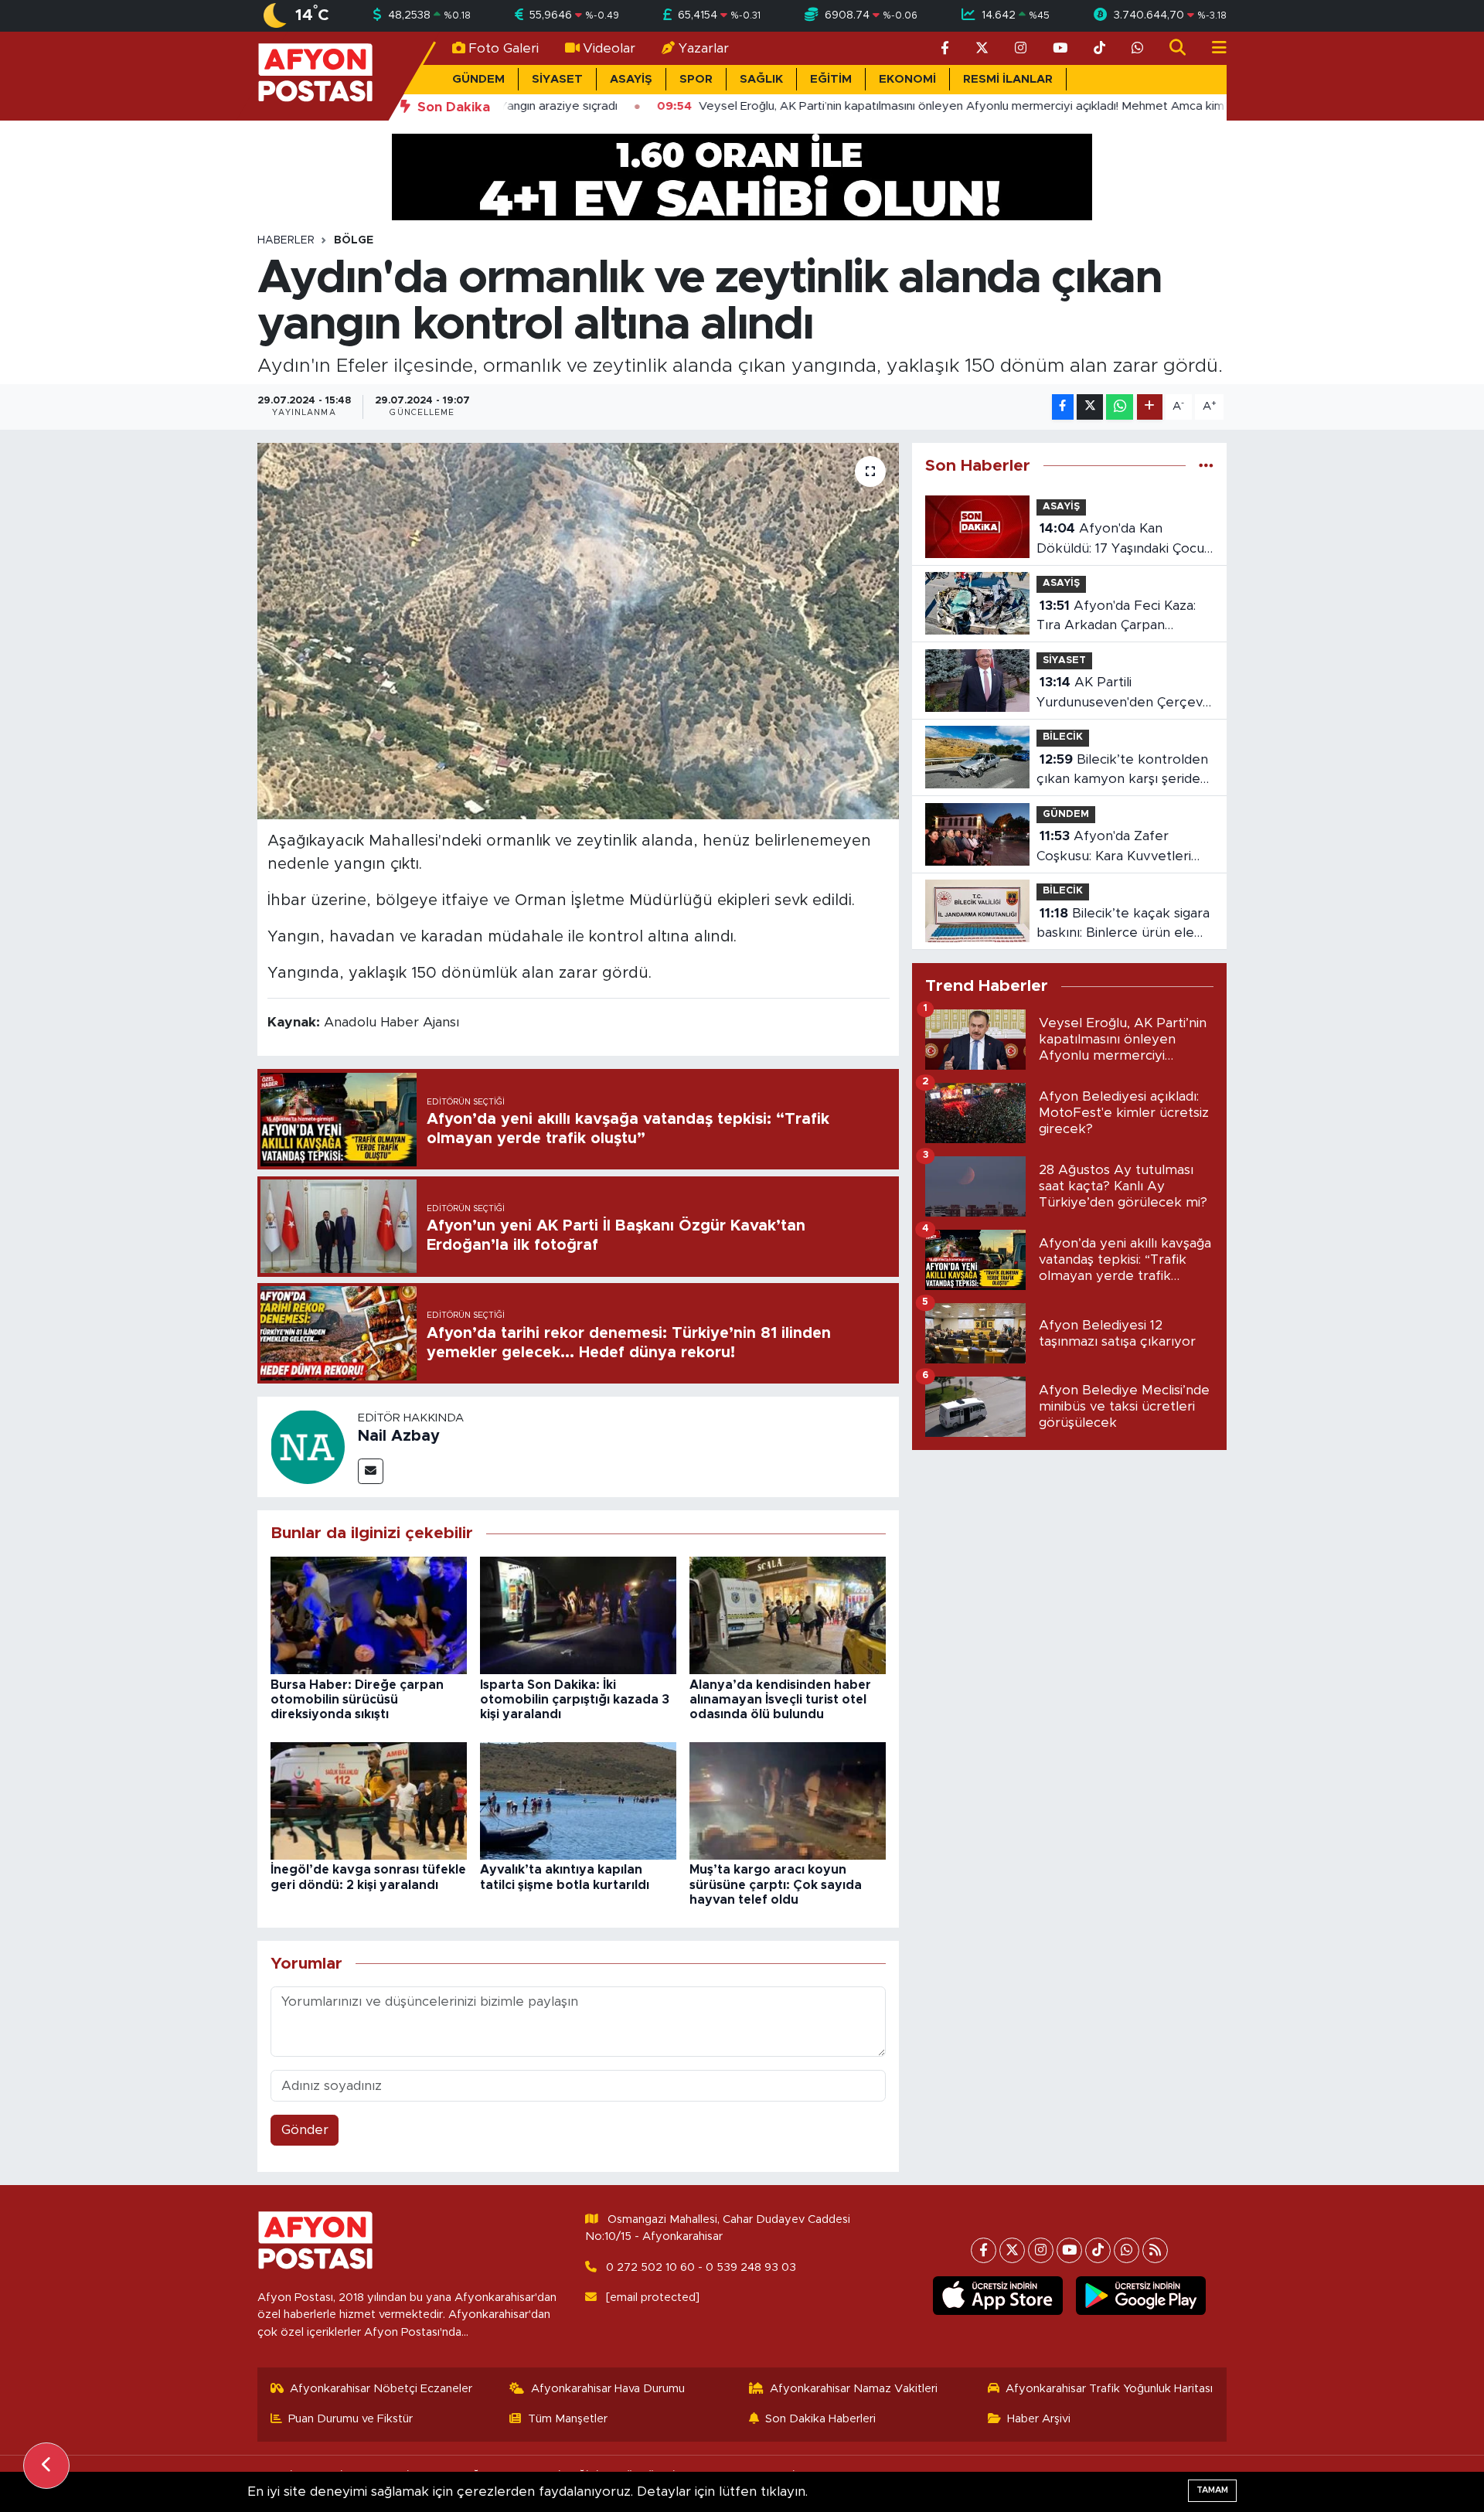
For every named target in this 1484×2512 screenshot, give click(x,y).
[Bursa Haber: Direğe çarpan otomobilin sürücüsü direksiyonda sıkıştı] (369, 1615)
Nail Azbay (399, 1436)
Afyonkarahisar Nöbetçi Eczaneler (381, 2389)
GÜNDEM (478, 79)
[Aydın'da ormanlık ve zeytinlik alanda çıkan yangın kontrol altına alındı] (579, 631)
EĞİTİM (831, 79)
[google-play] (1141, 2296)
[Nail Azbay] (308, 1446)
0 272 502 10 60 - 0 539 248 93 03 (701, 2267)
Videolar (609, 48)
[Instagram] (1041, 2250)
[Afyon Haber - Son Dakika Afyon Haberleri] (315, 75)
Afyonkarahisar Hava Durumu (608, 2389)
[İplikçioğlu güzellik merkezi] (742, 176)
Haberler (286, 240)
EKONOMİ (907, 79)
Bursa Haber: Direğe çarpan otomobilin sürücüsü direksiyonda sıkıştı (357, 1700)
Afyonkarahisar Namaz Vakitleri (854, 2389)
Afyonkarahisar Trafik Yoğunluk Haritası (1109, 2389)
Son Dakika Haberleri (820, 2419)
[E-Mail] (371, 1471)
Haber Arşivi (1039, 2419)
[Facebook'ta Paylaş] (1063, 407)
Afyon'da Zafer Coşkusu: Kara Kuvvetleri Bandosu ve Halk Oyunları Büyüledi (1117, 848)
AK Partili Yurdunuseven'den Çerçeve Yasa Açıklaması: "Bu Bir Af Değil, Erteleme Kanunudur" (1124, 694)
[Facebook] (984, 2250)
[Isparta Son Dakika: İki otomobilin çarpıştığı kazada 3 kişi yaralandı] (578, 1615)
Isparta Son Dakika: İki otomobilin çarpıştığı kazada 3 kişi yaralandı (575, 1700)
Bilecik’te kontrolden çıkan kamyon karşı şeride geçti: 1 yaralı (1122, 771)
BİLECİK (1063, 737)
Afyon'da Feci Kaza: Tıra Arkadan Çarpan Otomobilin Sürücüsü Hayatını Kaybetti (1116, 617)
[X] (1012, 2250)
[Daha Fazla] (1150, 407)
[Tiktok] (1098, 2250)
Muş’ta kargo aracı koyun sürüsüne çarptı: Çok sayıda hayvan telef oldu (776, 1884)
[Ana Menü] (1213, 48)
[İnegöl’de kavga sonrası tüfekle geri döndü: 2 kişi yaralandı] (369, 1800)
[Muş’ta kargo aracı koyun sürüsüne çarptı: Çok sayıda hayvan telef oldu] (788, 1800)
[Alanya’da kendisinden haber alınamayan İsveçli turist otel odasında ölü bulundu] (788, 1615)
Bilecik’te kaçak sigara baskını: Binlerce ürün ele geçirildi (1123, 925)
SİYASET (557, 79)
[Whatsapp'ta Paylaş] (1120, 407)
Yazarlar (704, 48)
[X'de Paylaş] (1090, 407)
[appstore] (998, 2296)
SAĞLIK (761, 79)
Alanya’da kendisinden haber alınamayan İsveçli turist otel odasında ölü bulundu (780, 1700)
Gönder (305, 2130)
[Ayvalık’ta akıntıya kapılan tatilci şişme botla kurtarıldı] (578, 1800)
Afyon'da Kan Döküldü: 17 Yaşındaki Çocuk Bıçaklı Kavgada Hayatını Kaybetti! (1124, 540)
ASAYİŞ (631, 79)
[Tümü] (1206, 466)
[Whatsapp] (1127, 2250)
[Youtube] (1069, 2250)
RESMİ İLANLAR (1008, 79)
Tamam (1212, 2490)
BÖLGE (354, 240)
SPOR (696, 79)
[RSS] (1155, 2250)
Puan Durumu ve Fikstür (351, 2419)
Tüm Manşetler (568, 2419)
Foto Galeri (504, 48)
